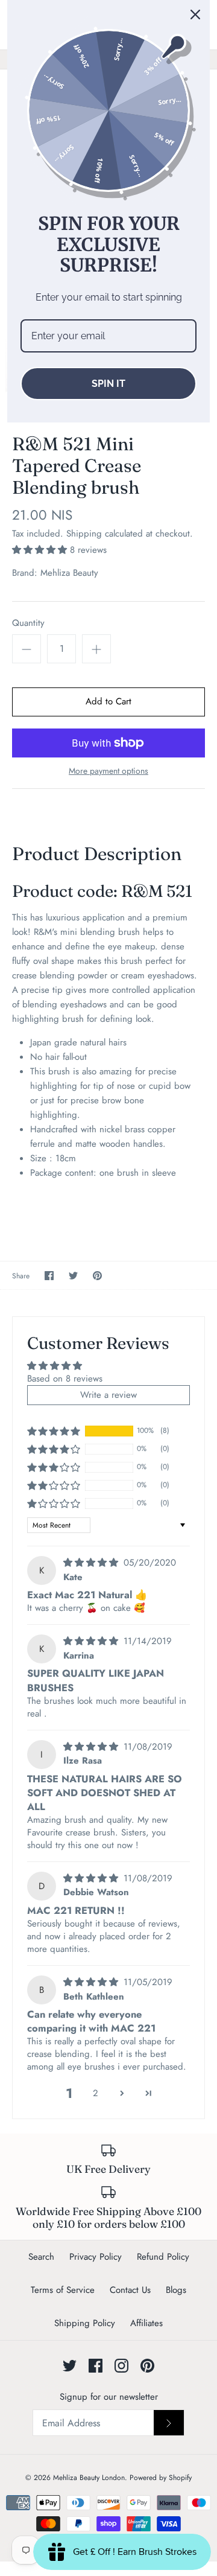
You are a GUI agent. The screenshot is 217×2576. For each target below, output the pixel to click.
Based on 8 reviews (65, 1379)
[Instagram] (121, 2366)
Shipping (84, 534)
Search (41, 2257)
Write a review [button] (108, 1395)
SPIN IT (108, 384)
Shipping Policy (85, 2323)
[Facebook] (96, 2366)
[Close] (195, 14)
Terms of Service (63, 2290)
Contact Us (130, 2290)
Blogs (176, 2290)
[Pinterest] (147, 2366)
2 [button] (96, 2093)
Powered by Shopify (161, 2478)
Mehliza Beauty (69, 573)
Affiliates (146, 2323)
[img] (92, 1563)
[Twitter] (70, 2366)
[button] (41, 550)
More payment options (108, 771)
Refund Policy (163, 2257)
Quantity (28, 623)
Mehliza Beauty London (89, 2478)
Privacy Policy (96, 2257)
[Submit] (169, 2423)
